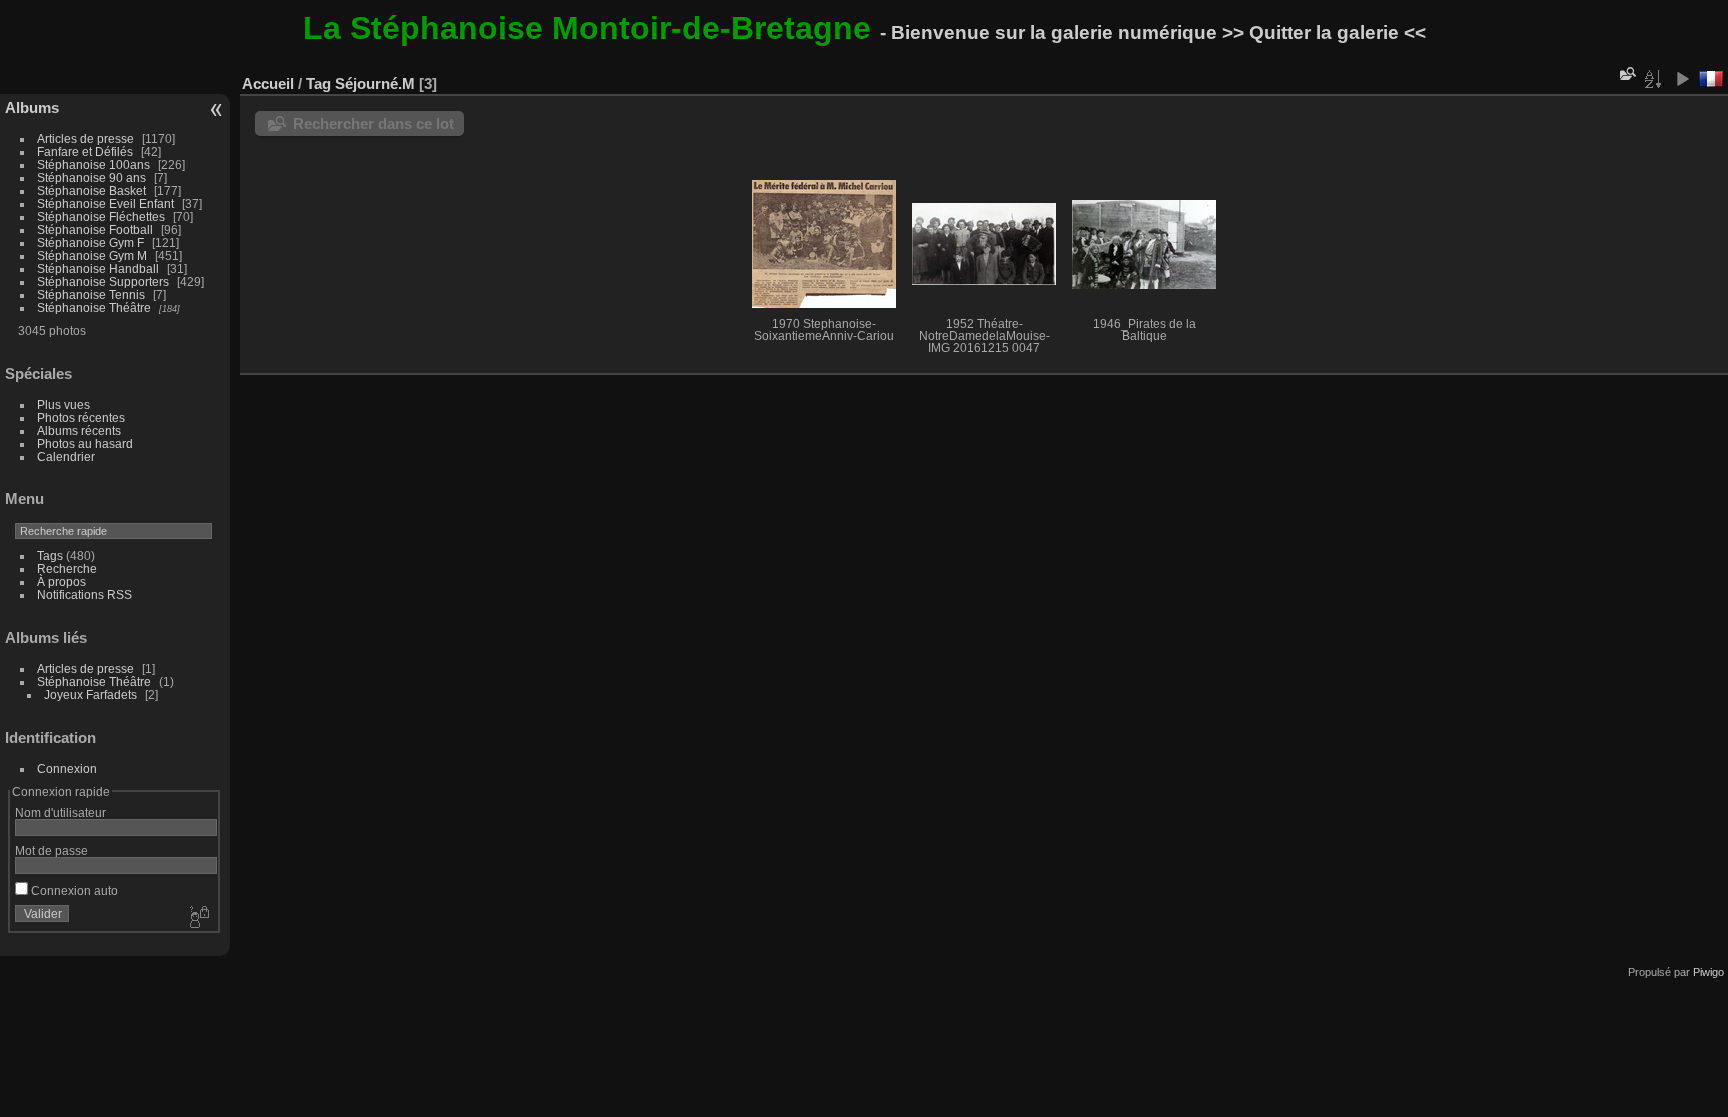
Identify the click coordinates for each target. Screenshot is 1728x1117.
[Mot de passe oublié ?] (198, 918)
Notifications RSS (84, 594)
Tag (318, 83)
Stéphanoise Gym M (92, 255)
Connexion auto (73, 890)
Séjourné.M (375, 83)
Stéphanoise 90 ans (91, 177)
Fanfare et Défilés (85, 151)
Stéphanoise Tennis (91, 294)
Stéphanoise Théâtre (94, 307)
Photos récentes (81, 417)
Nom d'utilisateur (60, 812)
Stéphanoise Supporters (103, 281)
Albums (32, 107)
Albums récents (79, 430)
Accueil (268, 83)
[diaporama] (1682, 79)
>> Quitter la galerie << (1324, 32)
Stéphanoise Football (95, 229)
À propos (61, 581)
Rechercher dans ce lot (373, 123)
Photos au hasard (85, 443)
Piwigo (1708, 972)
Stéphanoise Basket (91, 190)
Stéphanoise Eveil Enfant (105, 203)
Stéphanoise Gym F (90, 242)
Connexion (67, 768)
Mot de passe (51, 850)
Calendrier (66, 456)
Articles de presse (85, 138)
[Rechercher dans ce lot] (1626, 73)
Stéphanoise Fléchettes (101, 216)
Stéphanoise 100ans (93, 164)
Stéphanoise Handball (98, 268)
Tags (50, 555)
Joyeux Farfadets (90, 694)
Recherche (67, 568)
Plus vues (63, 404)
